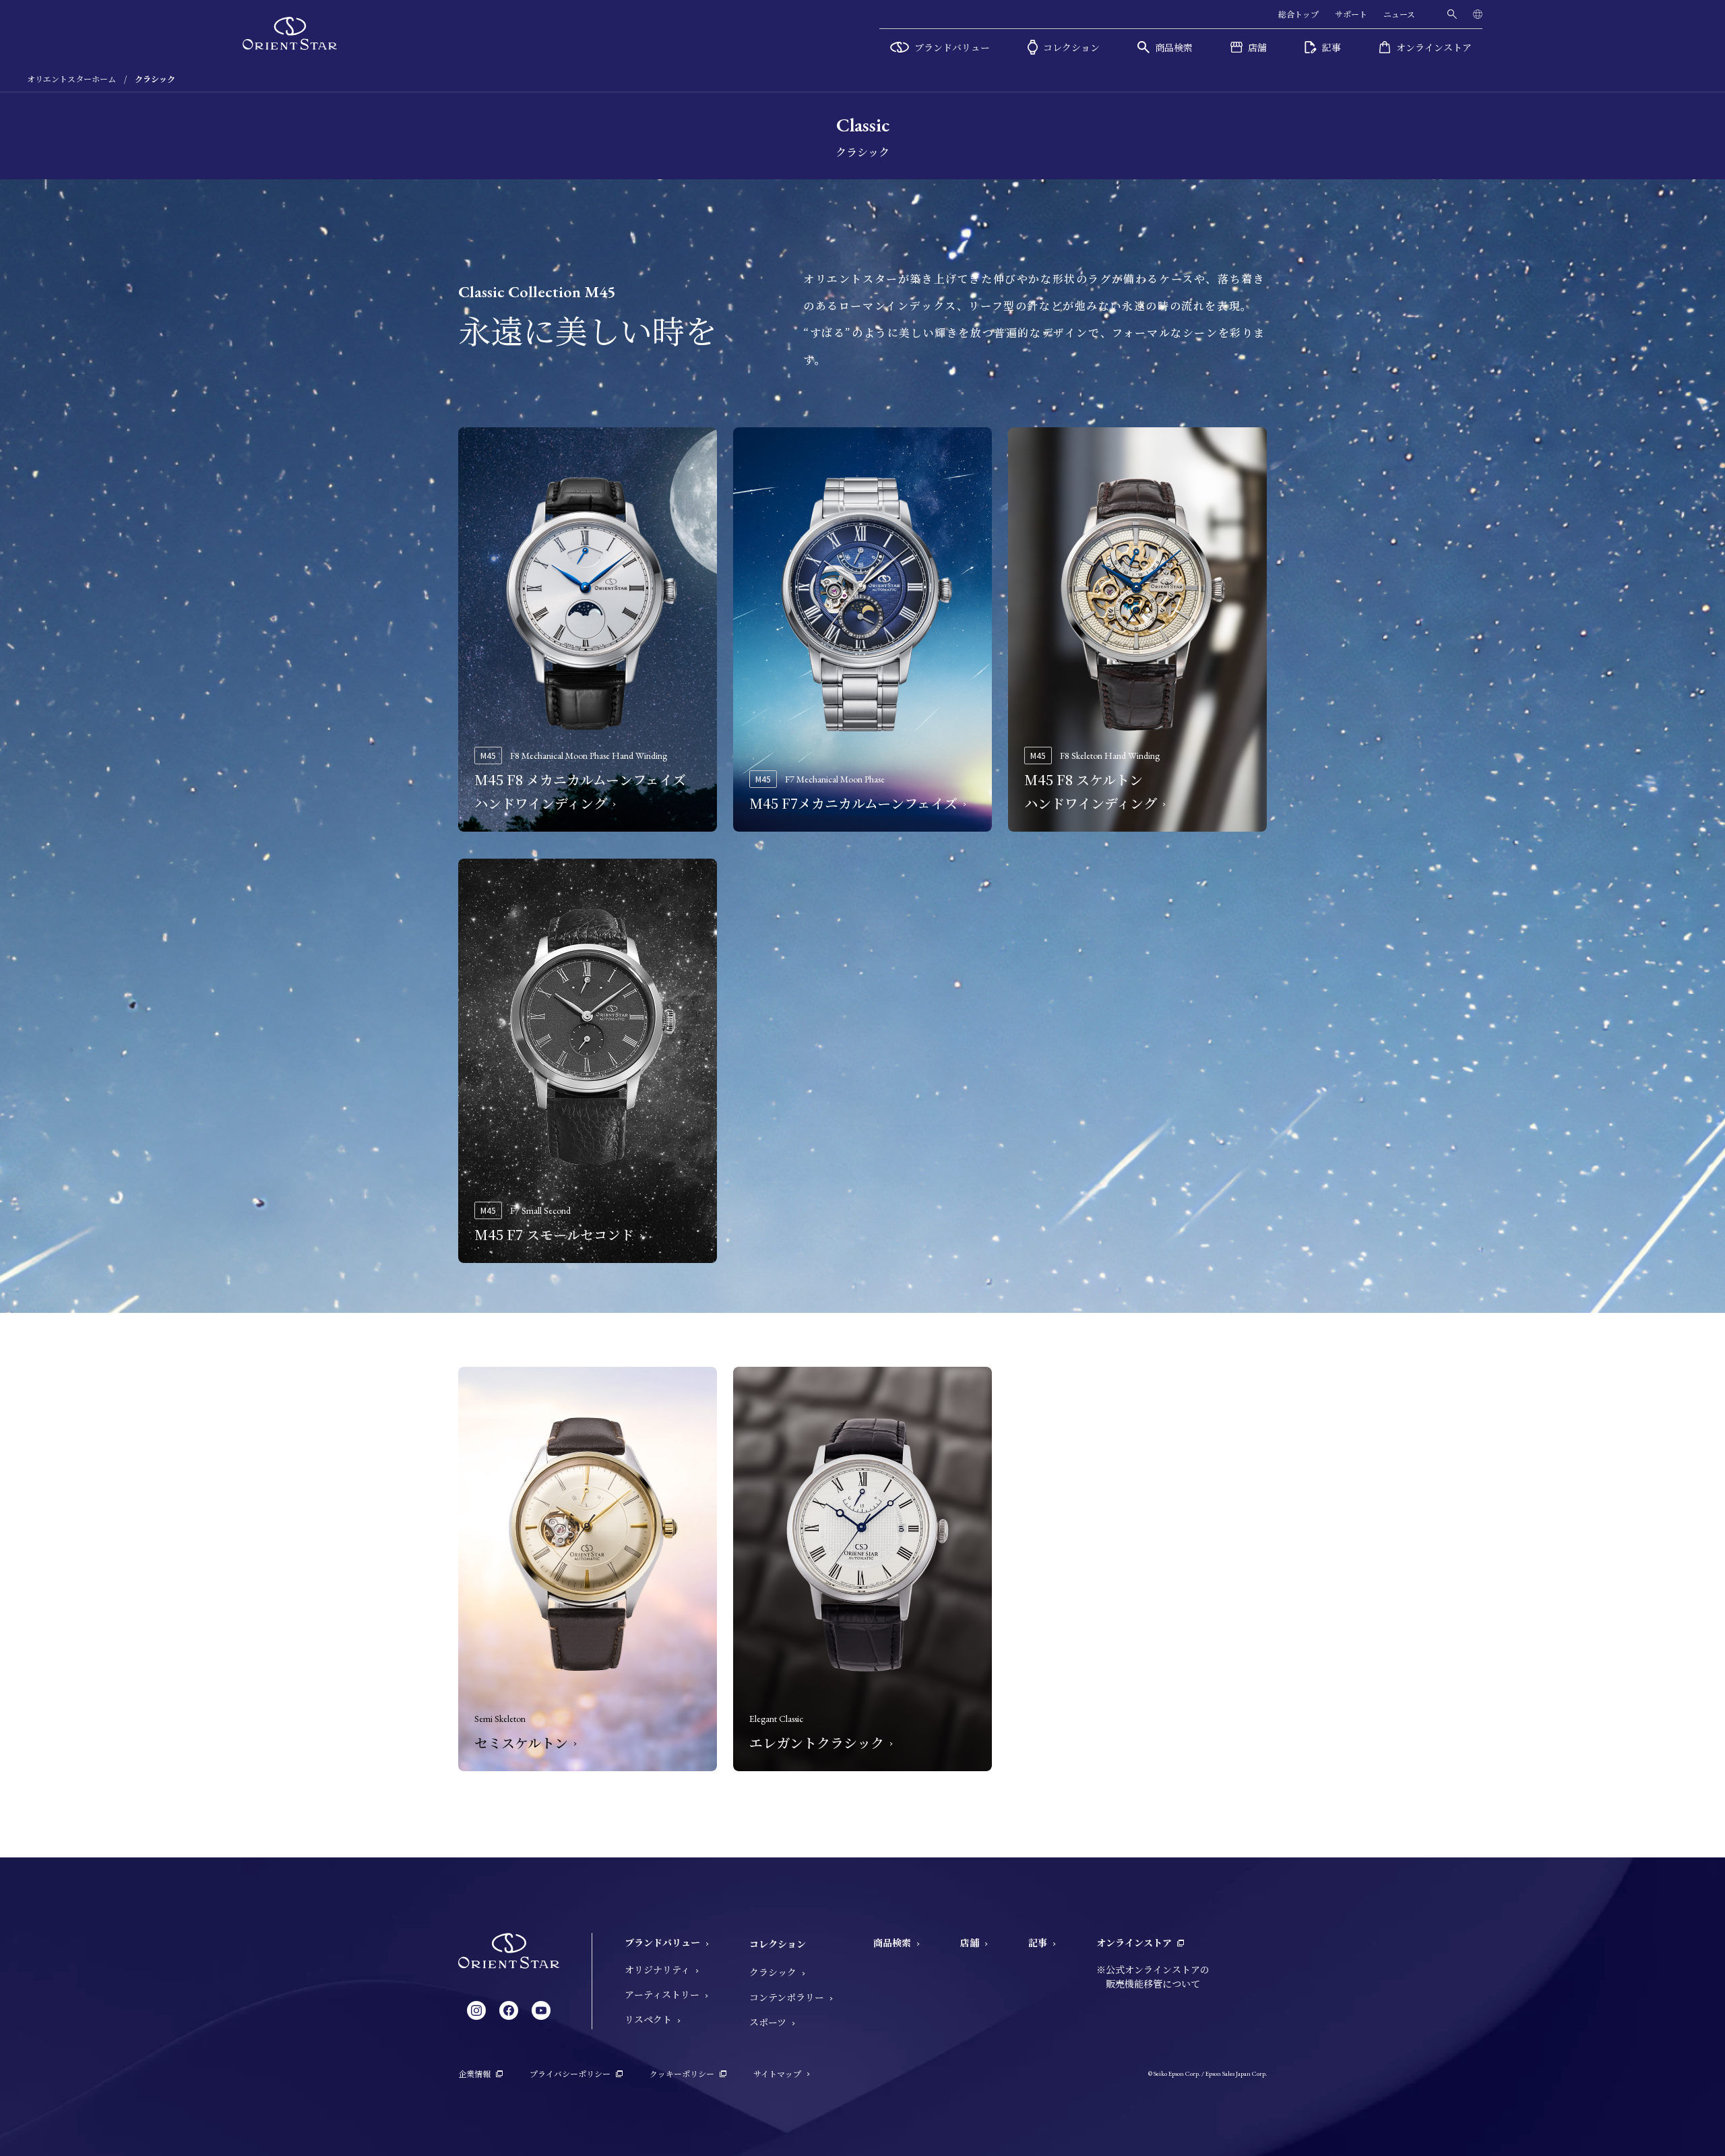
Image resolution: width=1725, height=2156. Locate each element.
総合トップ (1298, 14)
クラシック (773, 1972)
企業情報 (474, 2073)
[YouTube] (541, 2010)
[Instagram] (476, 2010)
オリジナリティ (657, 1969)
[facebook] (509, 2010)
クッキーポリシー (682, 2073)
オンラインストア (1134, 1942)
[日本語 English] (1478, 14)
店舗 (970, 1942)
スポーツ (768, 2022)
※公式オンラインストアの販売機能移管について (1153, 1976)
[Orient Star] (290, 33)
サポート (1351, 14)
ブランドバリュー (662, 1942)
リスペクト (648, 2019)
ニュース (1399, 14)
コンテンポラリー (787, 1997)
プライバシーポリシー (570, 2073)
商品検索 (892, 1942)
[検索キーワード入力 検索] (1452, 14)
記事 (1038, 1942)
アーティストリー (662, 1994)
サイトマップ (777, 2073)
